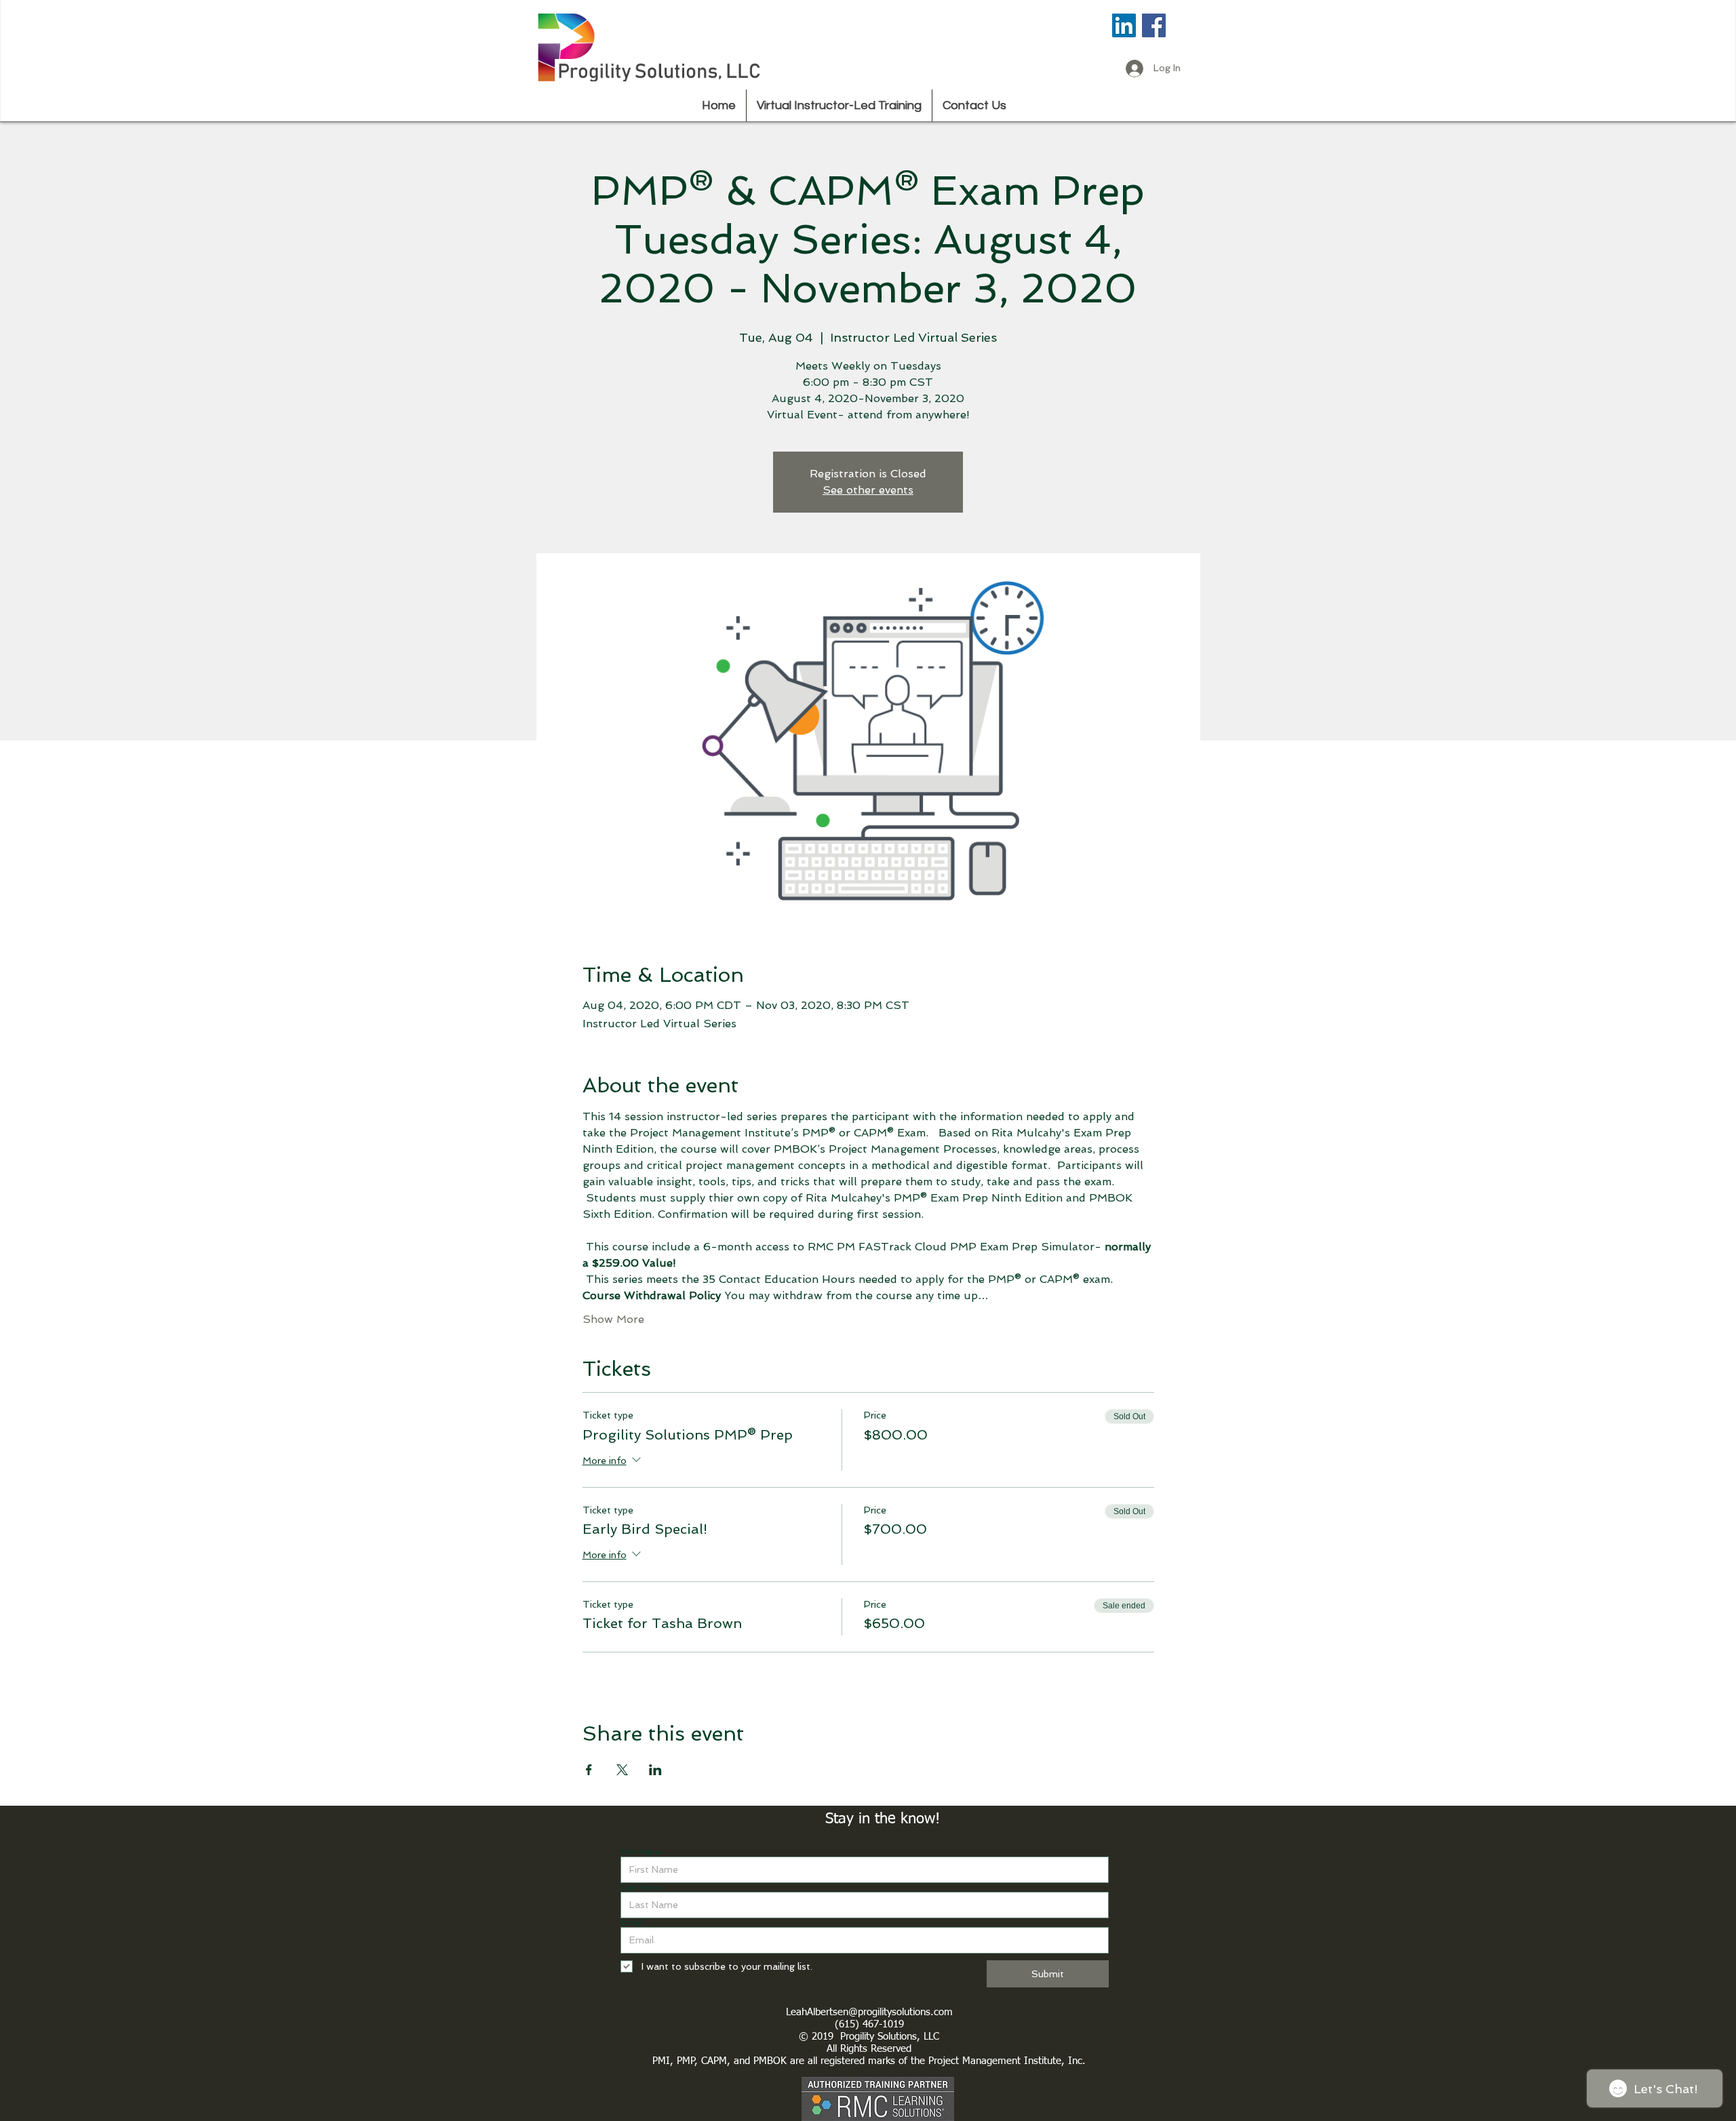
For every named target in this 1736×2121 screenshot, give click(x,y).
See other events (868, 490)
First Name (641, 1852)
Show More (613, 1319)
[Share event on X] (622, 1770)
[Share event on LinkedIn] (655, 1770)
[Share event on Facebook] (589, 1770)
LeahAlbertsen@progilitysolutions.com (869, 2012)
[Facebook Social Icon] (1154, 25)
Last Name (641, 1887)
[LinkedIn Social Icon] (1124, 25)
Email (631, 1922)
